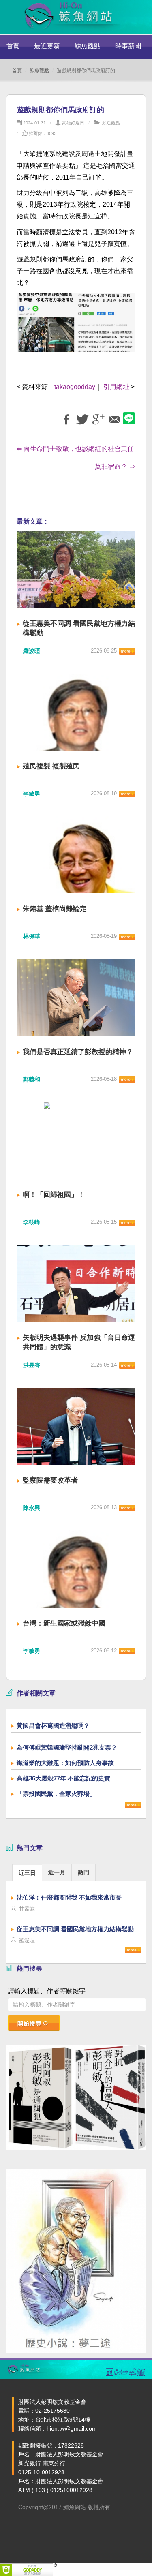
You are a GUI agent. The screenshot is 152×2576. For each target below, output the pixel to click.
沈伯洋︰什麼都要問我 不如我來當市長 (69, 1897)
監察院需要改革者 (50, 1480)
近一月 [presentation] (57, 1872)
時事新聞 (128, 46)
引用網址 (116, 387)
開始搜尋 (30, 2024)
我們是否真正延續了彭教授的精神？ (78, 1052)
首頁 (13, 46)
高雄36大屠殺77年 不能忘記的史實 (63, 1778)
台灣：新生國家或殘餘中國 (64, 1623)
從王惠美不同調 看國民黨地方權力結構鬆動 (75, 1929)
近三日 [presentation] (27, 1873)
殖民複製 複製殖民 (51, 766)
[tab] (27, 1872)
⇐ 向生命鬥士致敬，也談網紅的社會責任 (75, 449)
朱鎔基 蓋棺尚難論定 (55, 909)
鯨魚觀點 (88, 46)
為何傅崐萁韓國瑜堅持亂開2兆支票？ (67, 1747)
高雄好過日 (73, 123)
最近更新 (47, 46)
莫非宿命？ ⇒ (115, 467)
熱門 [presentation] (83, 1872)
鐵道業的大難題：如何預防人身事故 (65, 1763)
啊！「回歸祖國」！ (54, 1195)
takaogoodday (75, 387)
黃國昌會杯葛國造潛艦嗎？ (53, 1726)
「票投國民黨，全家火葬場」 (56, 1794)
